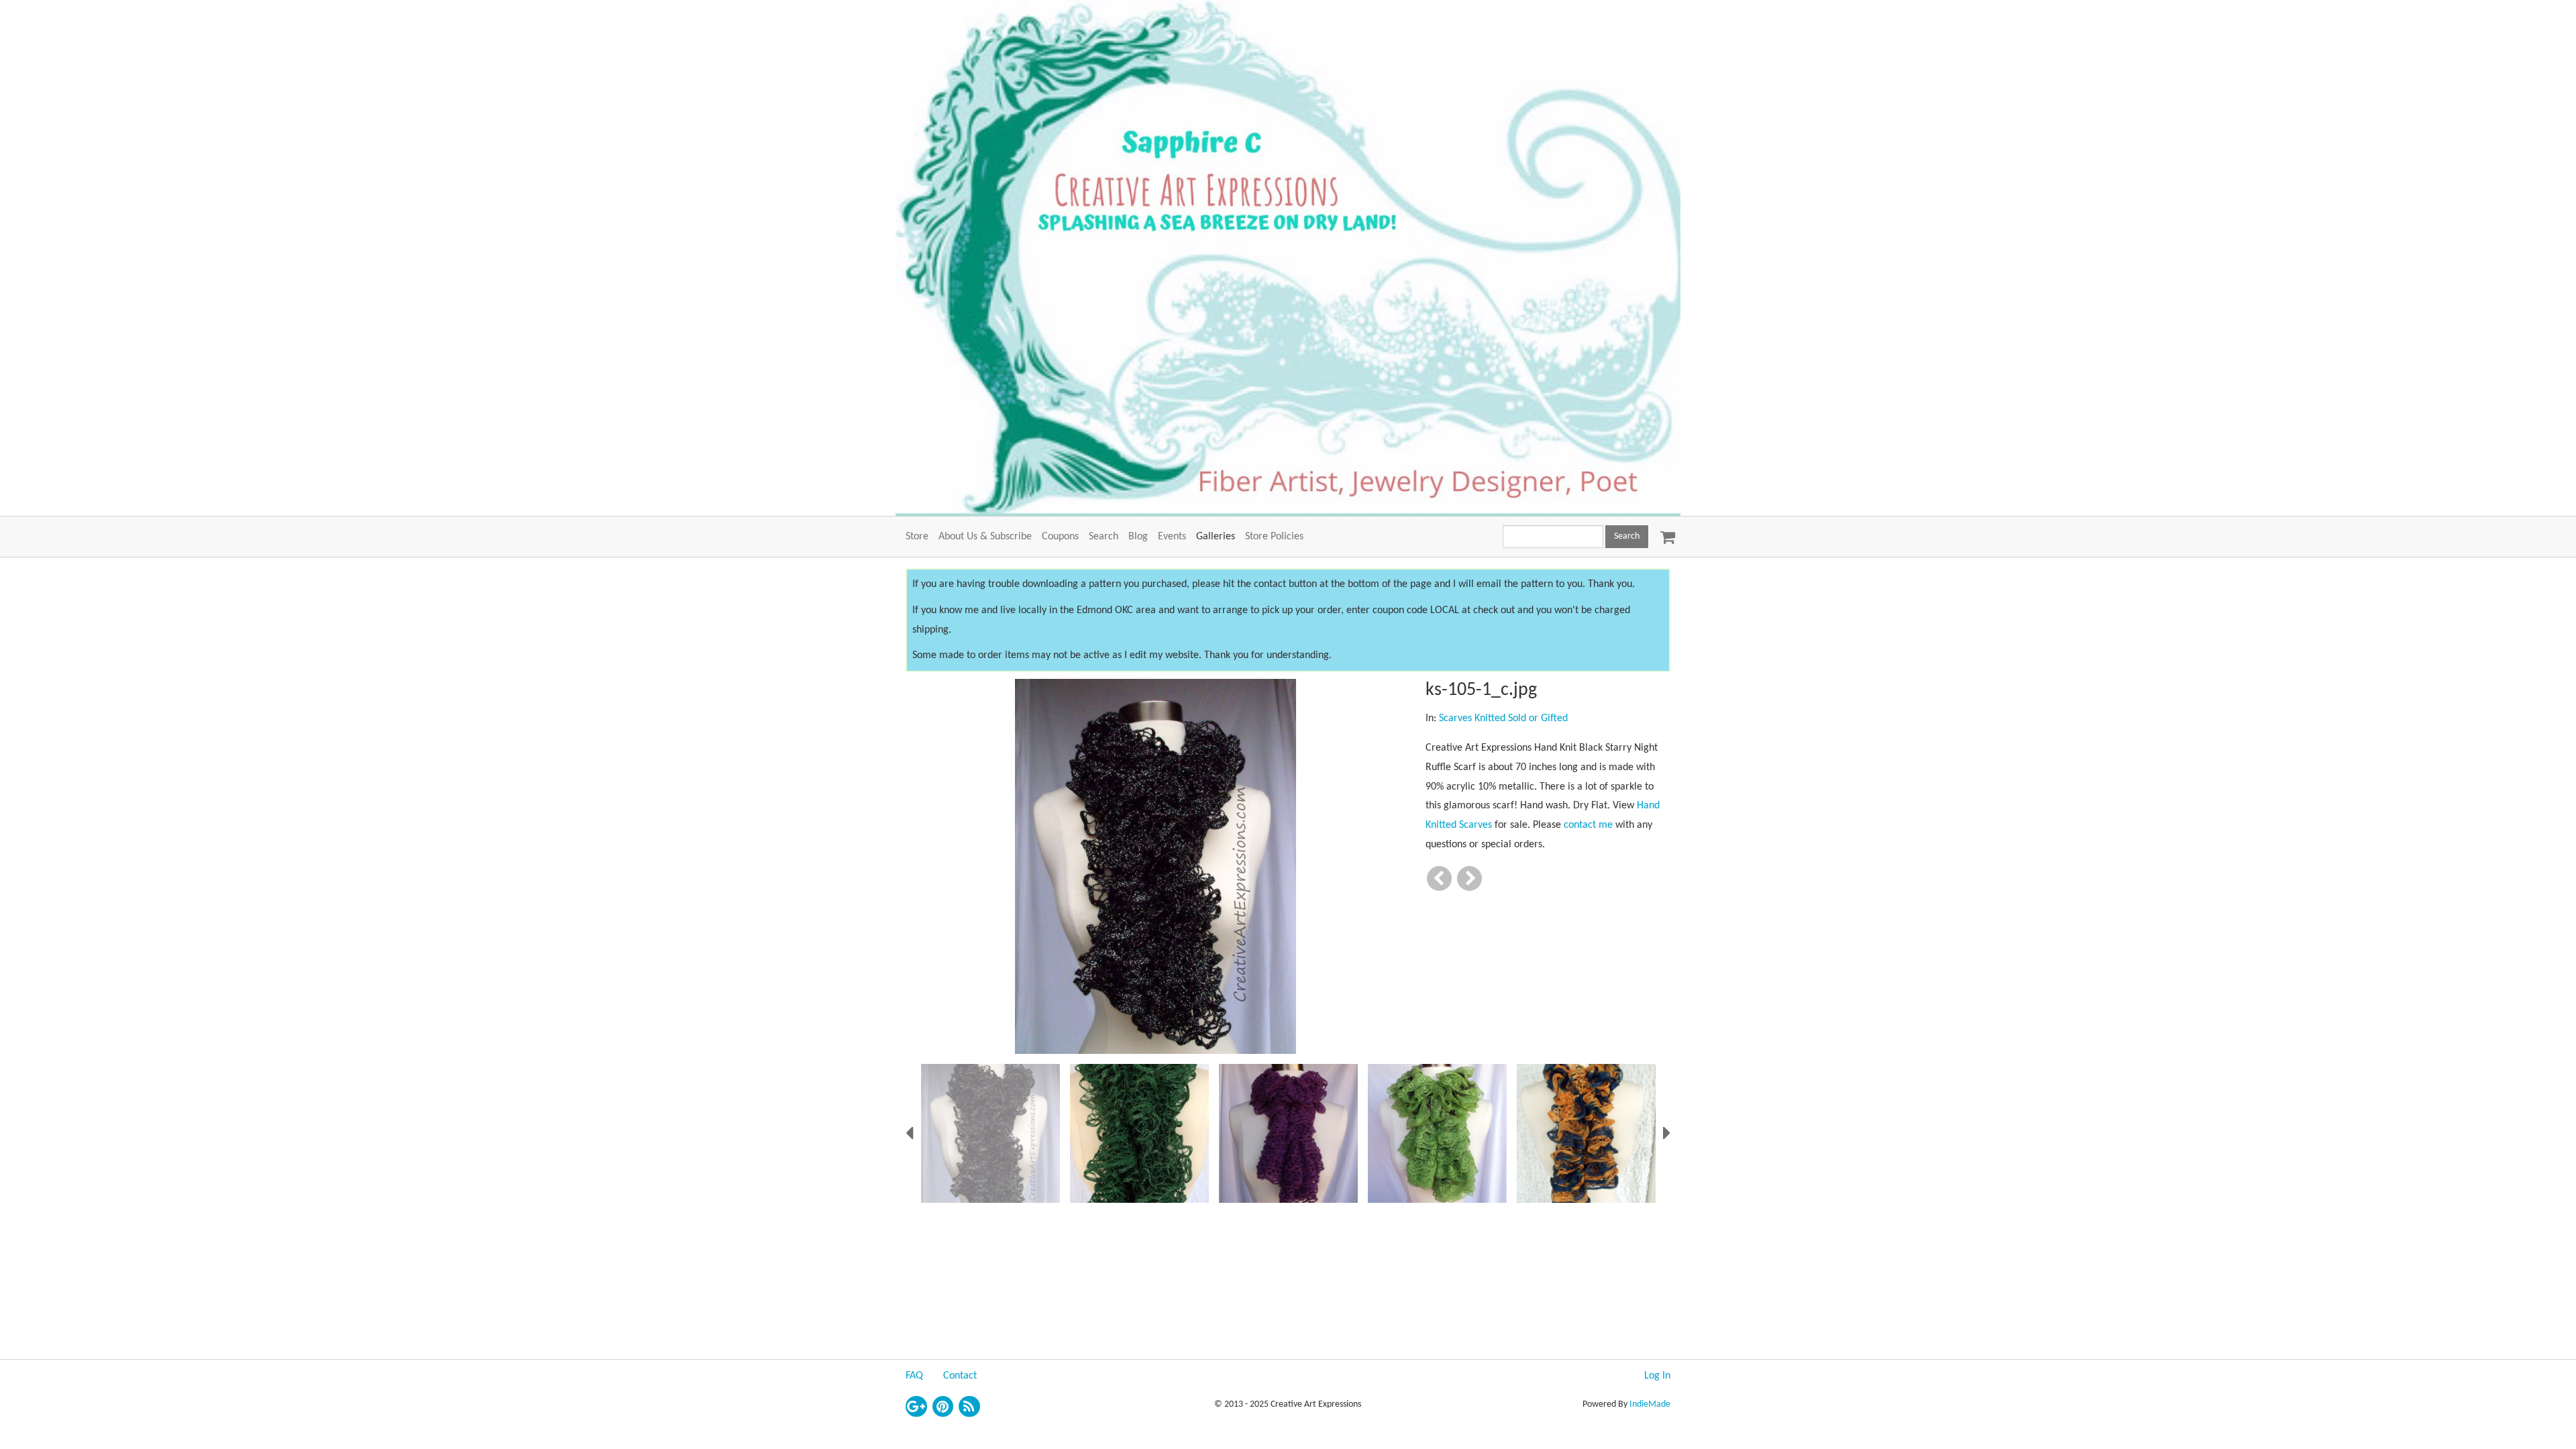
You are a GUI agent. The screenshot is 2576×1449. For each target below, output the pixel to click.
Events (1172, 537)
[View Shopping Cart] (1664, 533)
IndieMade (1650, 1404)
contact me (1588, 825)
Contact (960, 1376)
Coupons (1060, 537)
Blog (1138, 537)
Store (917, 537)
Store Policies (1274, 537)
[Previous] (1439, 878)
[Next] (1469, 878)
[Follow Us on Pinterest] (943, 1407)
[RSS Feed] (969, 1407)
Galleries (1216, 537)
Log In (1657, 1376)
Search (1104, 537)
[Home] (1288, 258)
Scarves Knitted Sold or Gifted (1503, 718)
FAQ (914, 1376)
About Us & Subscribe (985, 537)
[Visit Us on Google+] (916, 1407)
